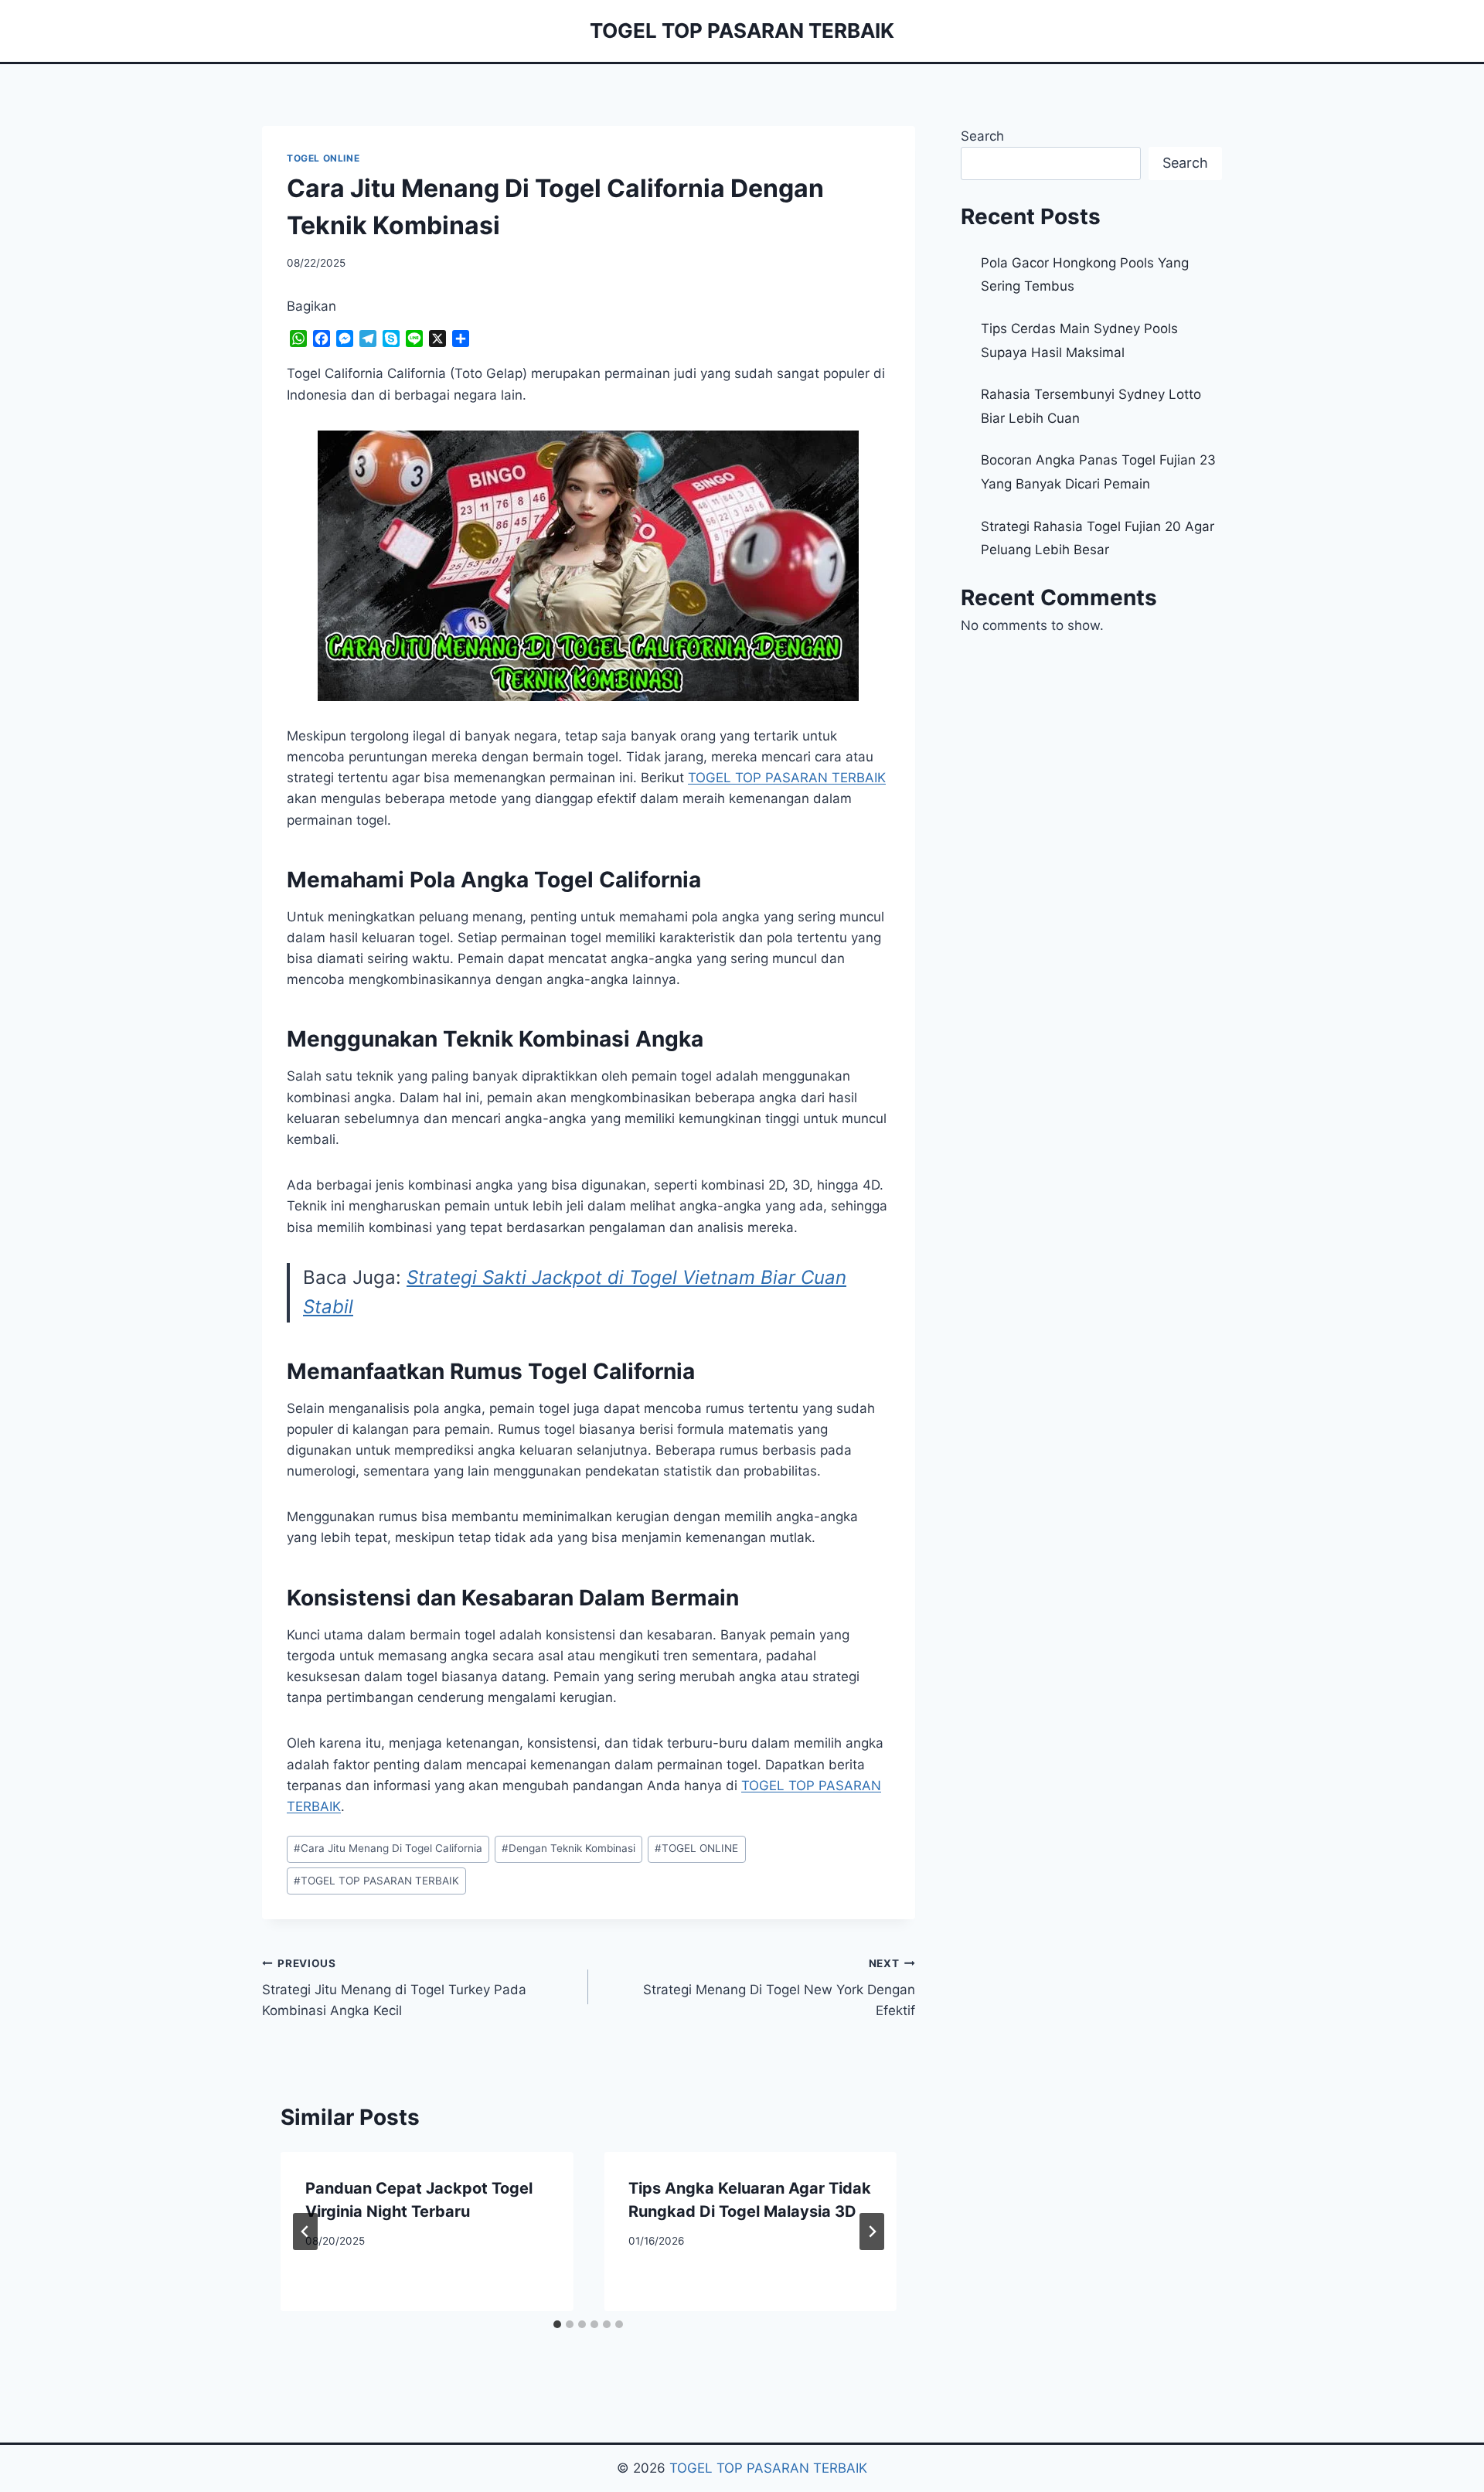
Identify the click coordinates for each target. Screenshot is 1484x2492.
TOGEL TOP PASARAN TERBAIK (376, 1881)
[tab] (557, 2324)
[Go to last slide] (305, 2232)
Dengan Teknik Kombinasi (568, 1848)
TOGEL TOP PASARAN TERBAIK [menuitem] (787, 778)
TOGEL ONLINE (323, 158)
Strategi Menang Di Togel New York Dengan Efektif (779, 1988)
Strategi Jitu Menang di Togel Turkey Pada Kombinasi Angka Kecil (394, 1988)
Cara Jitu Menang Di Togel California (388, 1848)
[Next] (872, 2232)
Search (982, 136)
